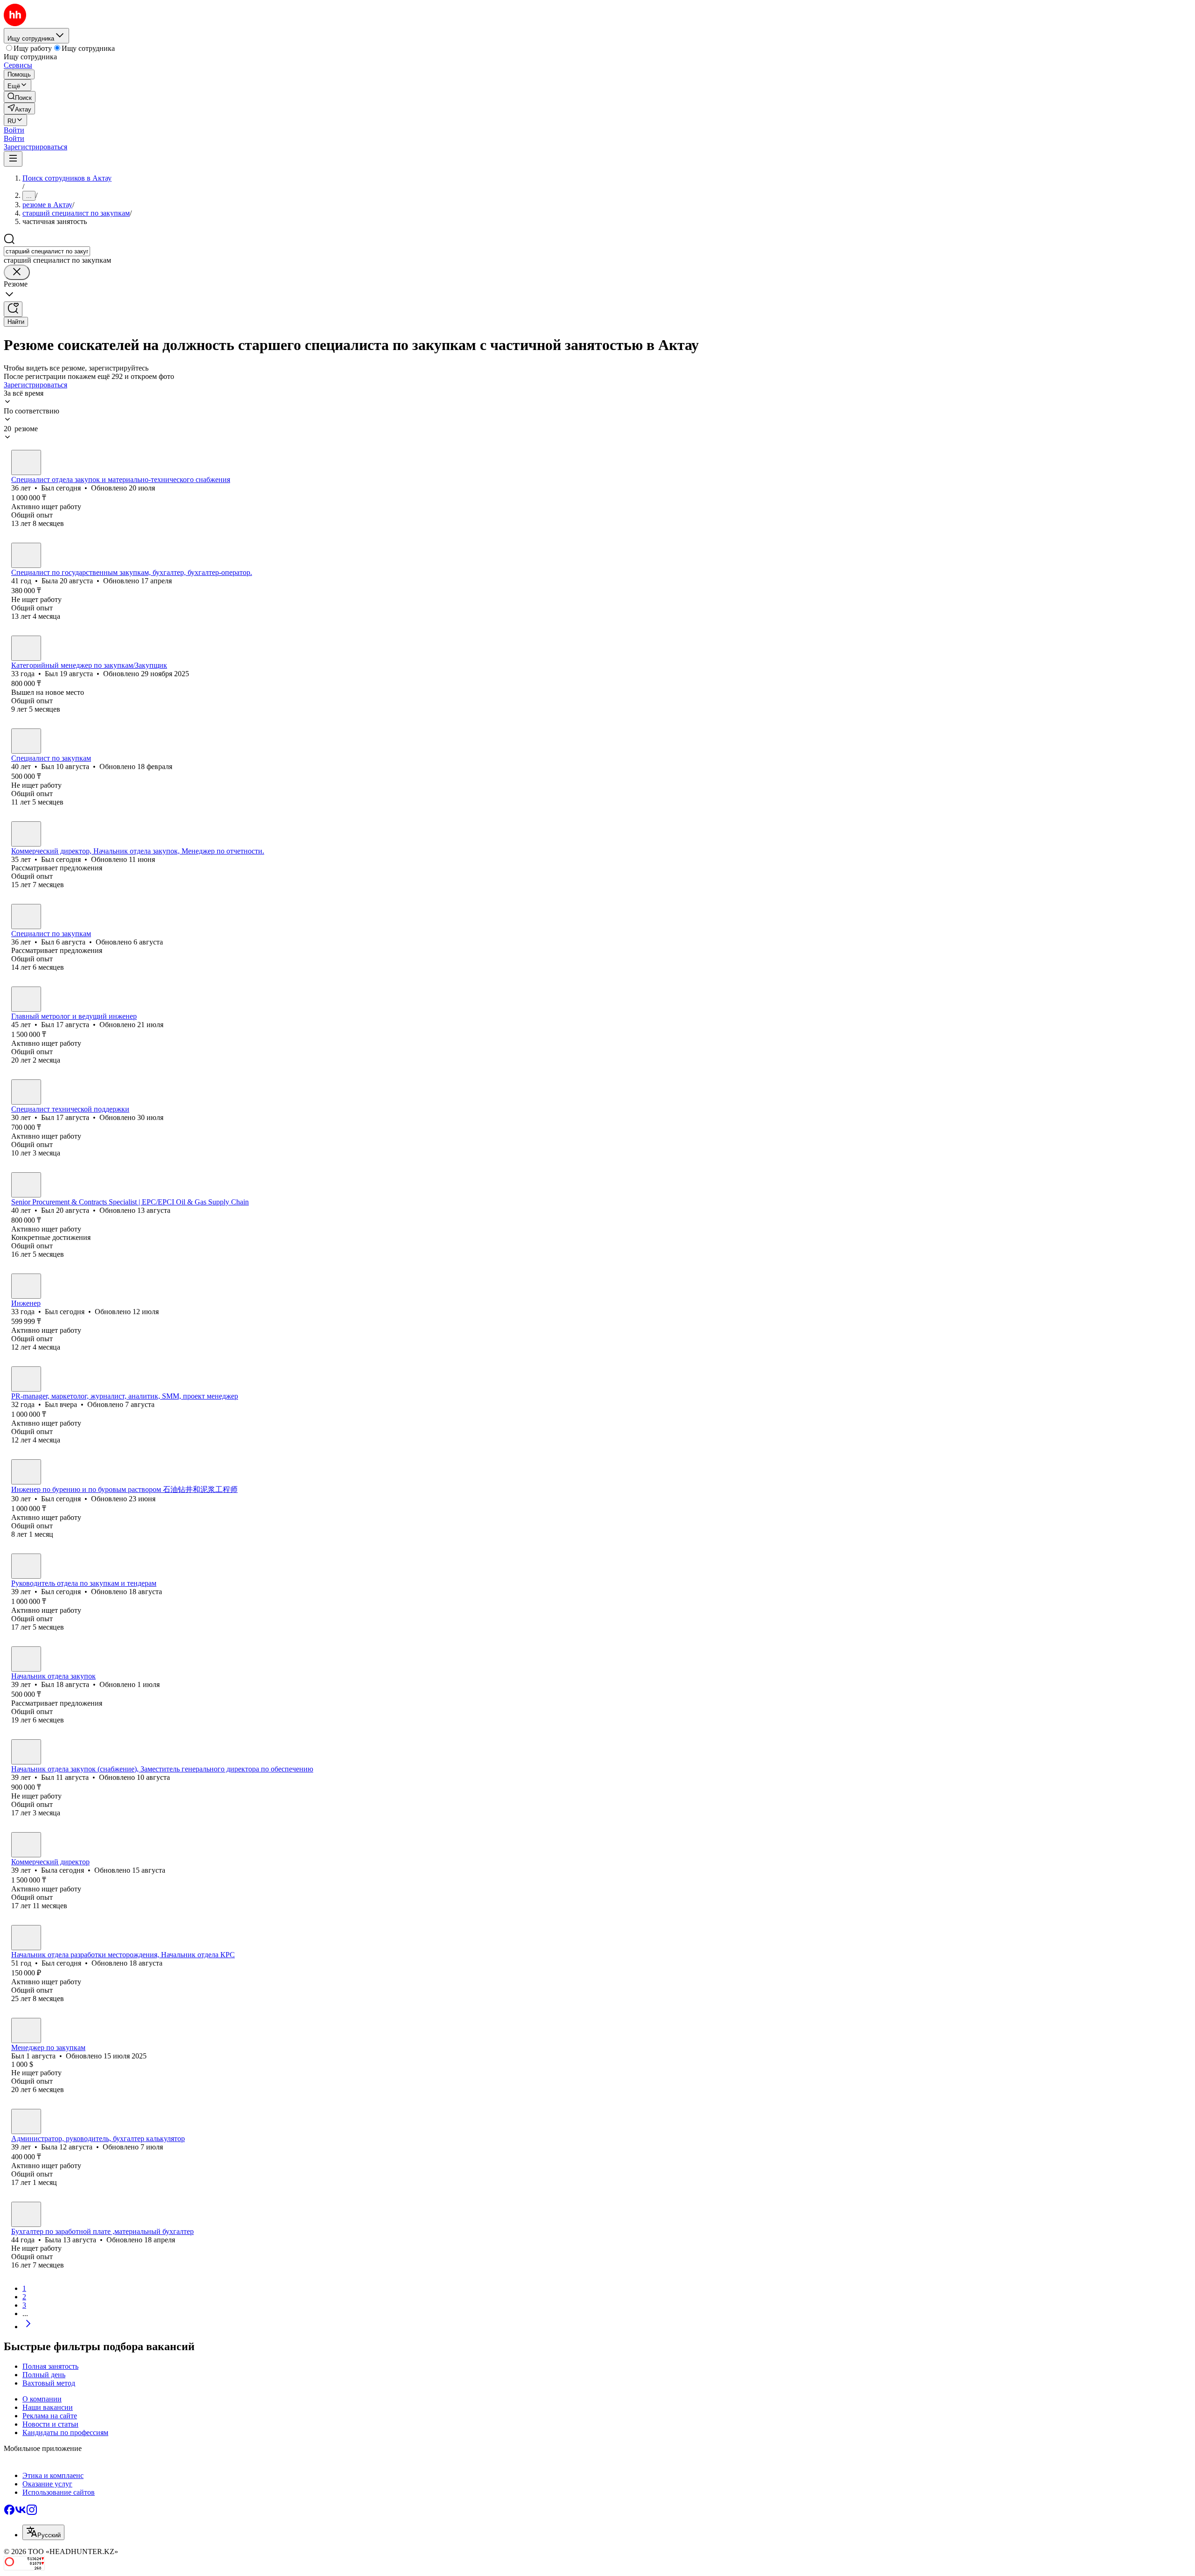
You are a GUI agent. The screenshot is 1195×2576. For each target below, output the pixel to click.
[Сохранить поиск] (13, 309)
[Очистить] (17, 272)
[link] (20, 97)
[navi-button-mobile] (13, 159)
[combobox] (47, 251)
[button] (14, 130)
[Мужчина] (26, 462)
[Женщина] (26, 555)
